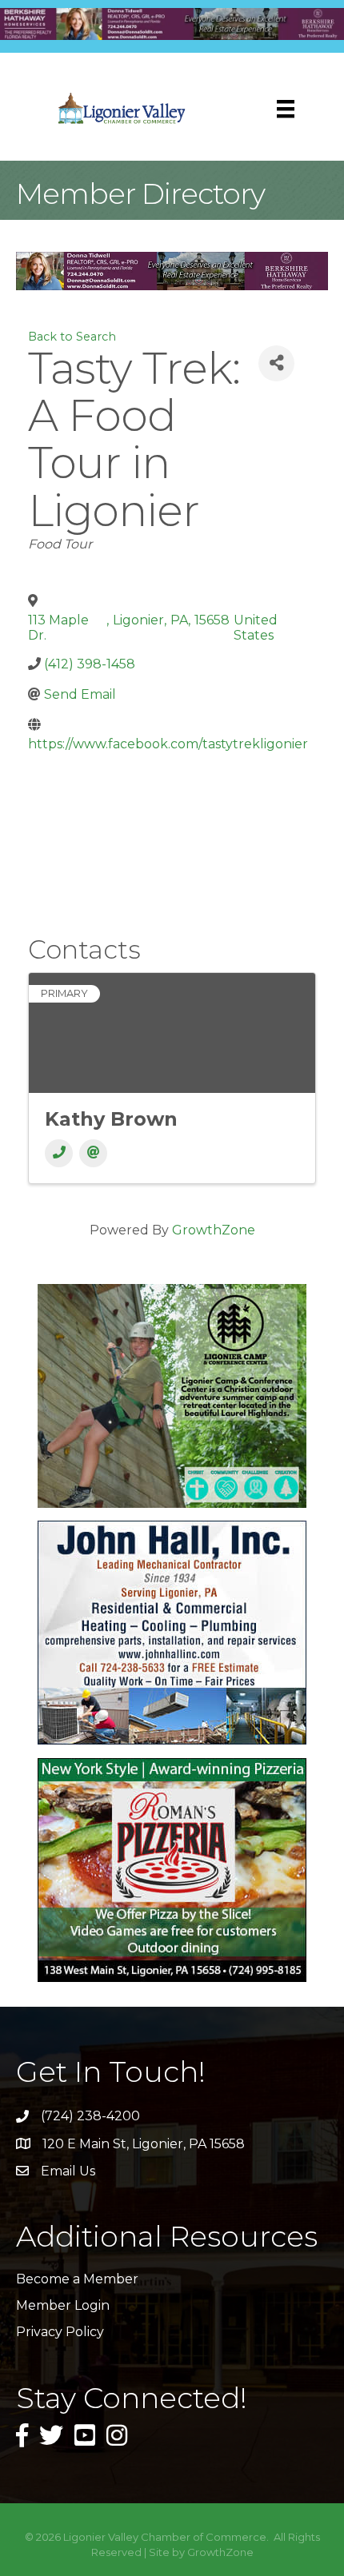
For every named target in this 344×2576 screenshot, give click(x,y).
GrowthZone (214, 1230)
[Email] (93, 1153)
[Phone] (59, 1153)
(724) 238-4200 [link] (90, 2116)
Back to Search (72, 337)
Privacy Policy (60, 2332)
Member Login (63, 2305)
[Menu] (286, 109)
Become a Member (77, 2279)
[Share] (276, 363)
